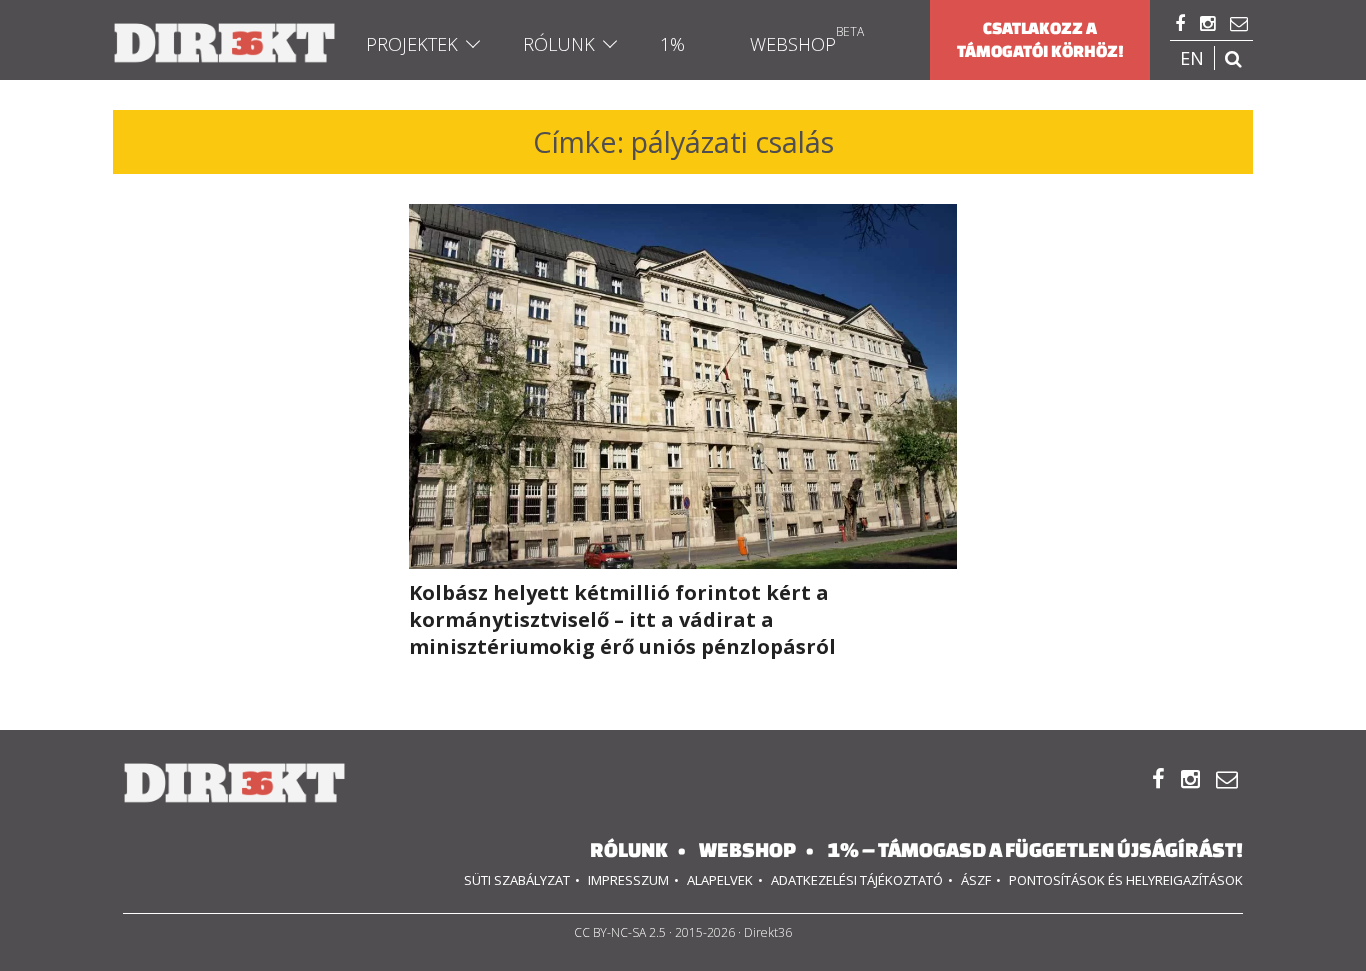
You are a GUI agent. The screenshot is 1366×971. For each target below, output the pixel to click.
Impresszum (628, 880)
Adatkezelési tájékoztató (857, 880)
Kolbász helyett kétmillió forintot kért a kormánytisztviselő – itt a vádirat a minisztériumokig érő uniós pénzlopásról (622, 619)
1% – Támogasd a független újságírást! (1035, 849)
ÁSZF (976, 880)
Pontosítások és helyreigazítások (1126, 880)
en (1192, 58)
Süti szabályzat (517, 880)
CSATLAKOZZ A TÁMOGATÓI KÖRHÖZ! (1040, 39)
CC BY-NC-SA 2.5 (620, 932)
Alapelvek (720, 880)
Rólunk (559, 44)
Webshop (793, 44)
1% (672, 44)
